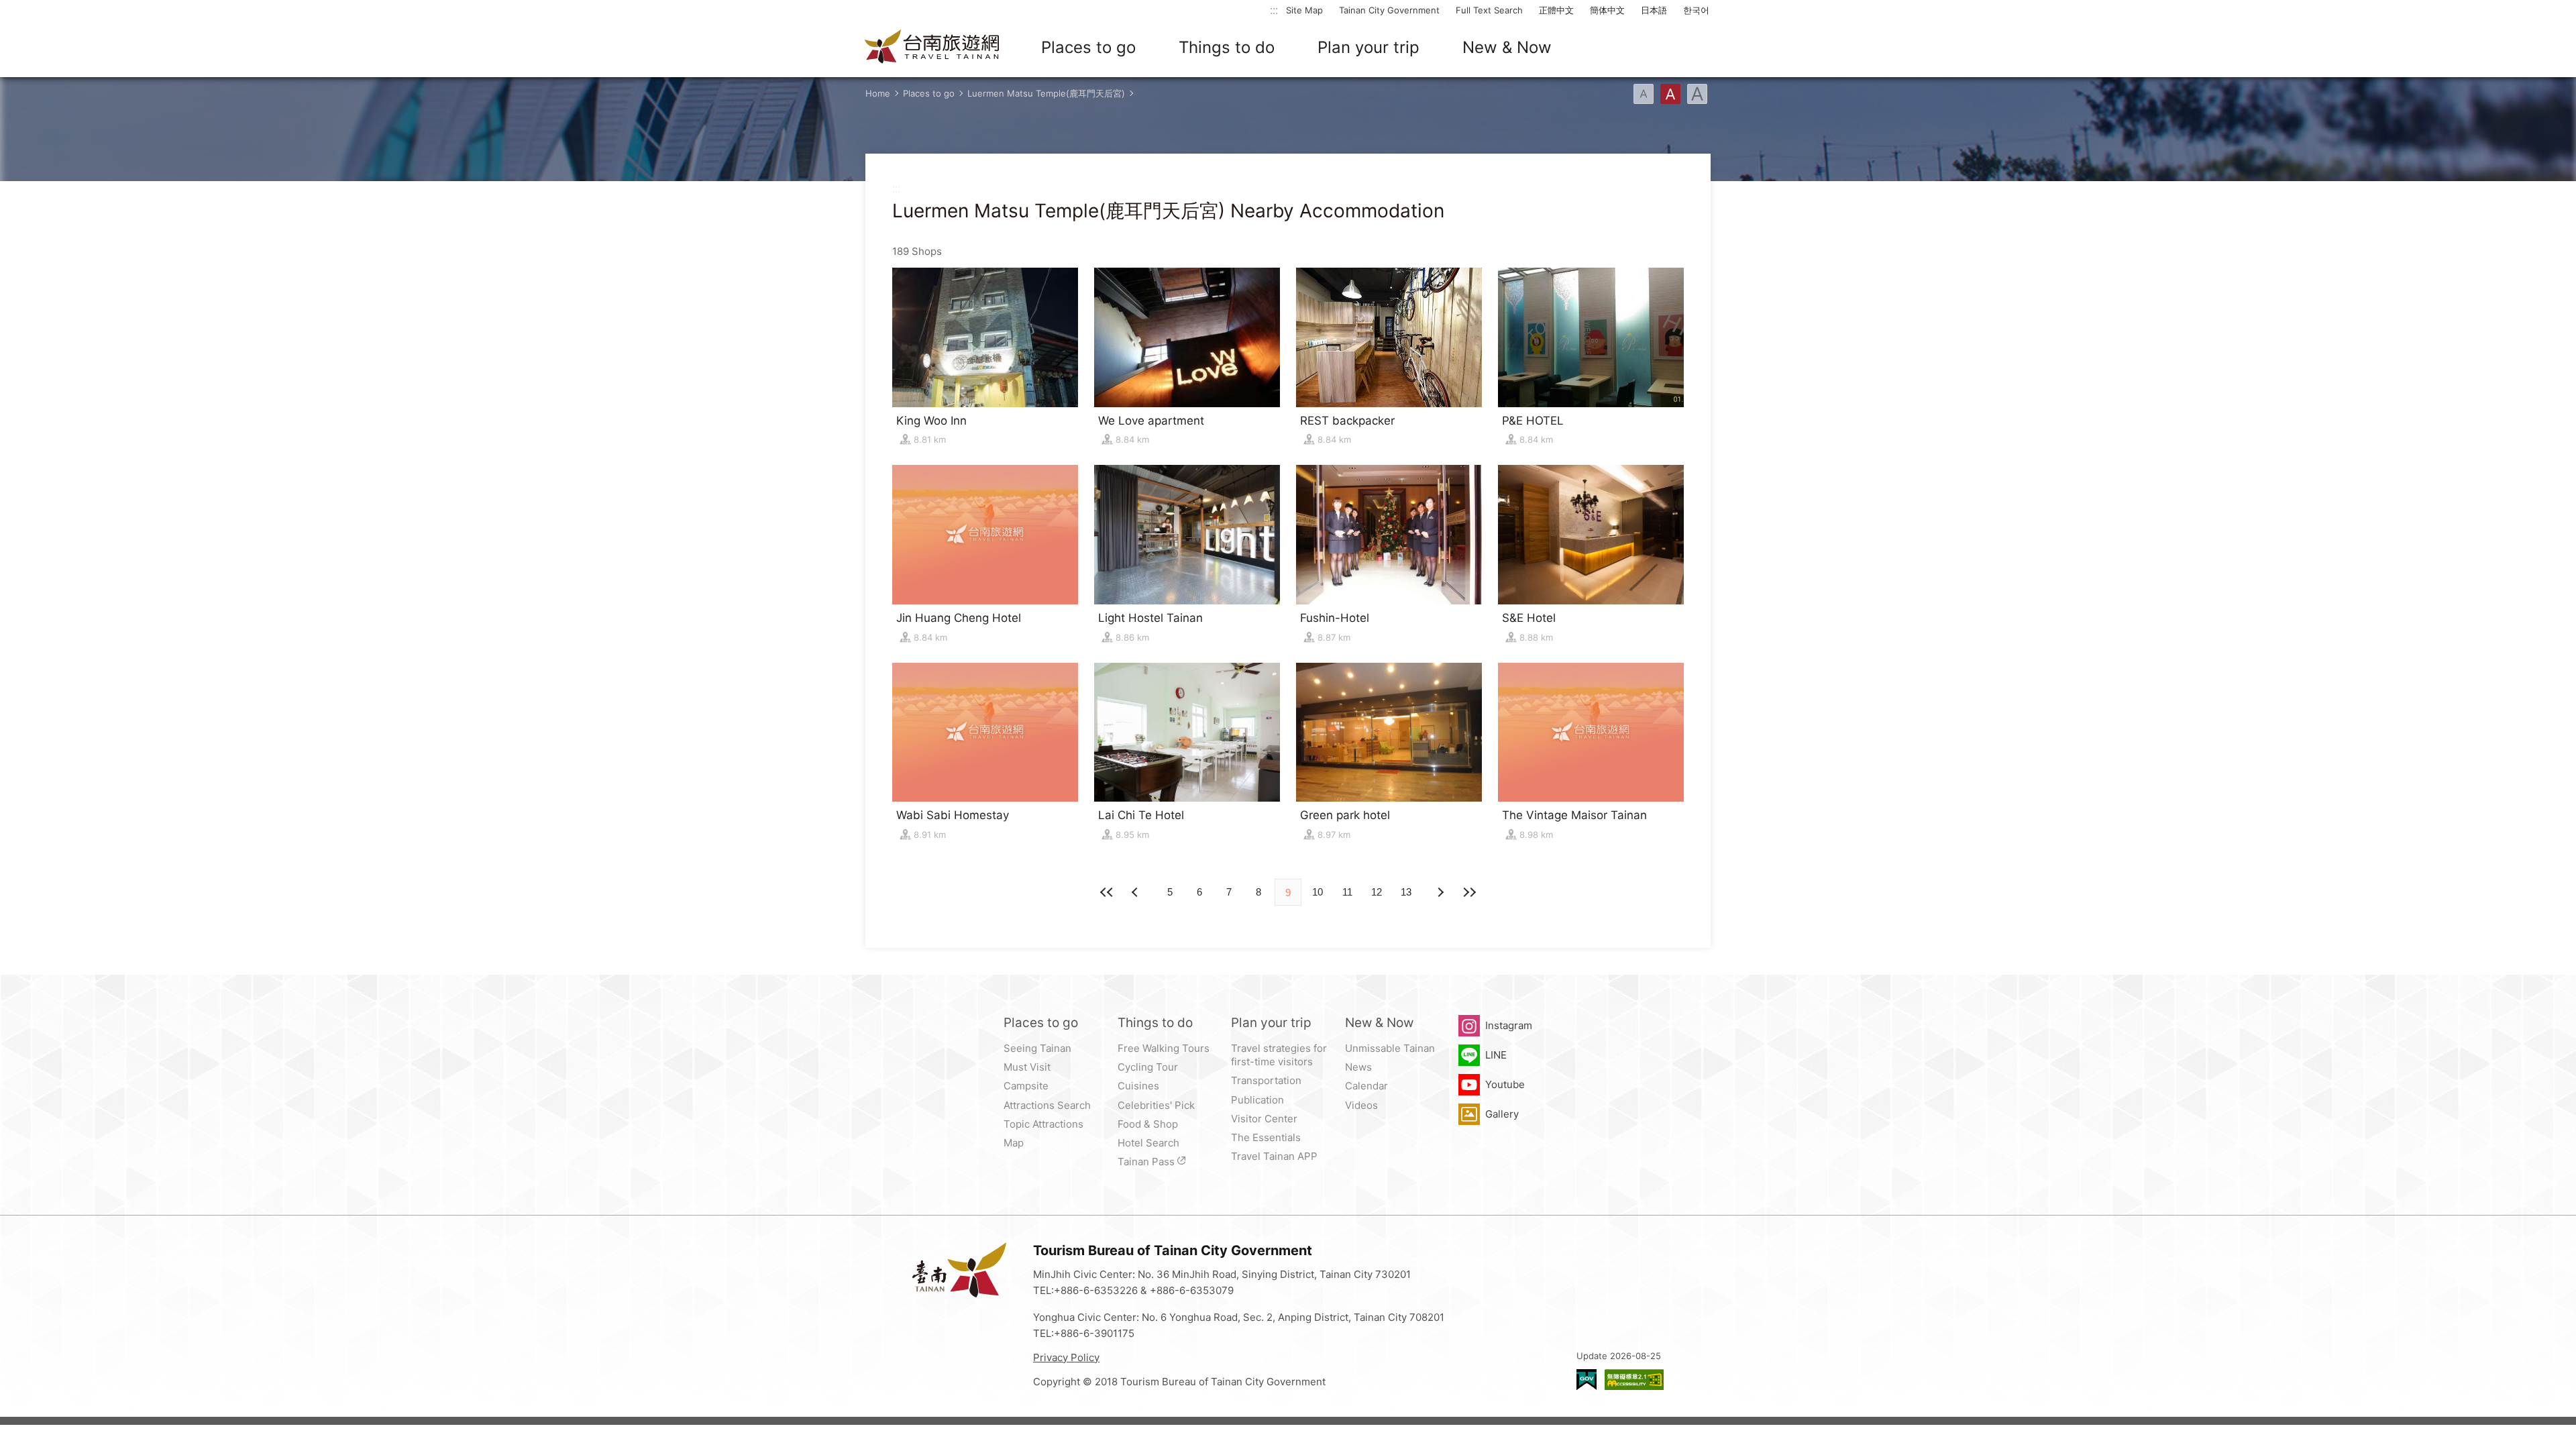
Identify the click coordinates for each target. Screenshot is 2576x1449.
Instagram (1509, 1025)
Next (1136, 892)
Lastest (1469, 892)
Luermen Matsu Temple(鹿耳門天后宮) (1046, 93)
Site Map (1304, 10)
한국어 (1696, 10)
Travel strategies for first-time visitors (1279, 1055)
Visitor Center (1264, 1119)
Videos (1361, 1105)
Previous (1440, 892)
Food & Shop (1148, 1124)
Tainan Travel (932, 48)
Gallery (1502, 1114)
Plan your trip (1368, 47)
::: (1274, 10)
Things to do (1227, 47)
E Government (1587, 1380)
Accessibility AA (1634, 1380)
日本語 (1654, 10)
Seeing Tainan (1037, 1048)
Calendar (1366, 1086)
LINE (1496, 1055)
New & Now (1507, 47)
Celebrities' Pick (1156, 1105)
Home (878, 93)
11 (1347, 892)
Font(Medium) (1670, 94)
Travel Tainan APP (1274, 1156)
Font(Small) (1644, 94)
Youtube (1505, 1084)
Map (1014, 1143)
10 (1318, 892)
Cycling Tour (1148, 1067)
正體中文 (1556, 10)
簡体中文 (1607, 10)
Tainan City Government (1389, 10)
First (1107, 892)
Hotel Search (1148, 1143)
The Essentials (1266, 1137)
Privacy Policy (1066, 1357)
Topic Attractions (1043, 1124)
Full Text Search (1489, 10)
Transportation (1266, 1080)
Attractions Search (1047, 1105)
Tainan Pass (1146, 1162)
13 (1406, 892)
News (1358, 1067)
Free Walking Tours (1164, 1048)
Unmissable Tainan (1390, 1048)
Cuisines (1138, 1086)
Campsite (1026, 1086)
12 (1377, 892)
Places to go (1088, 47)
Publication (1257, 1100)
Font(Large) (1697, 94)
